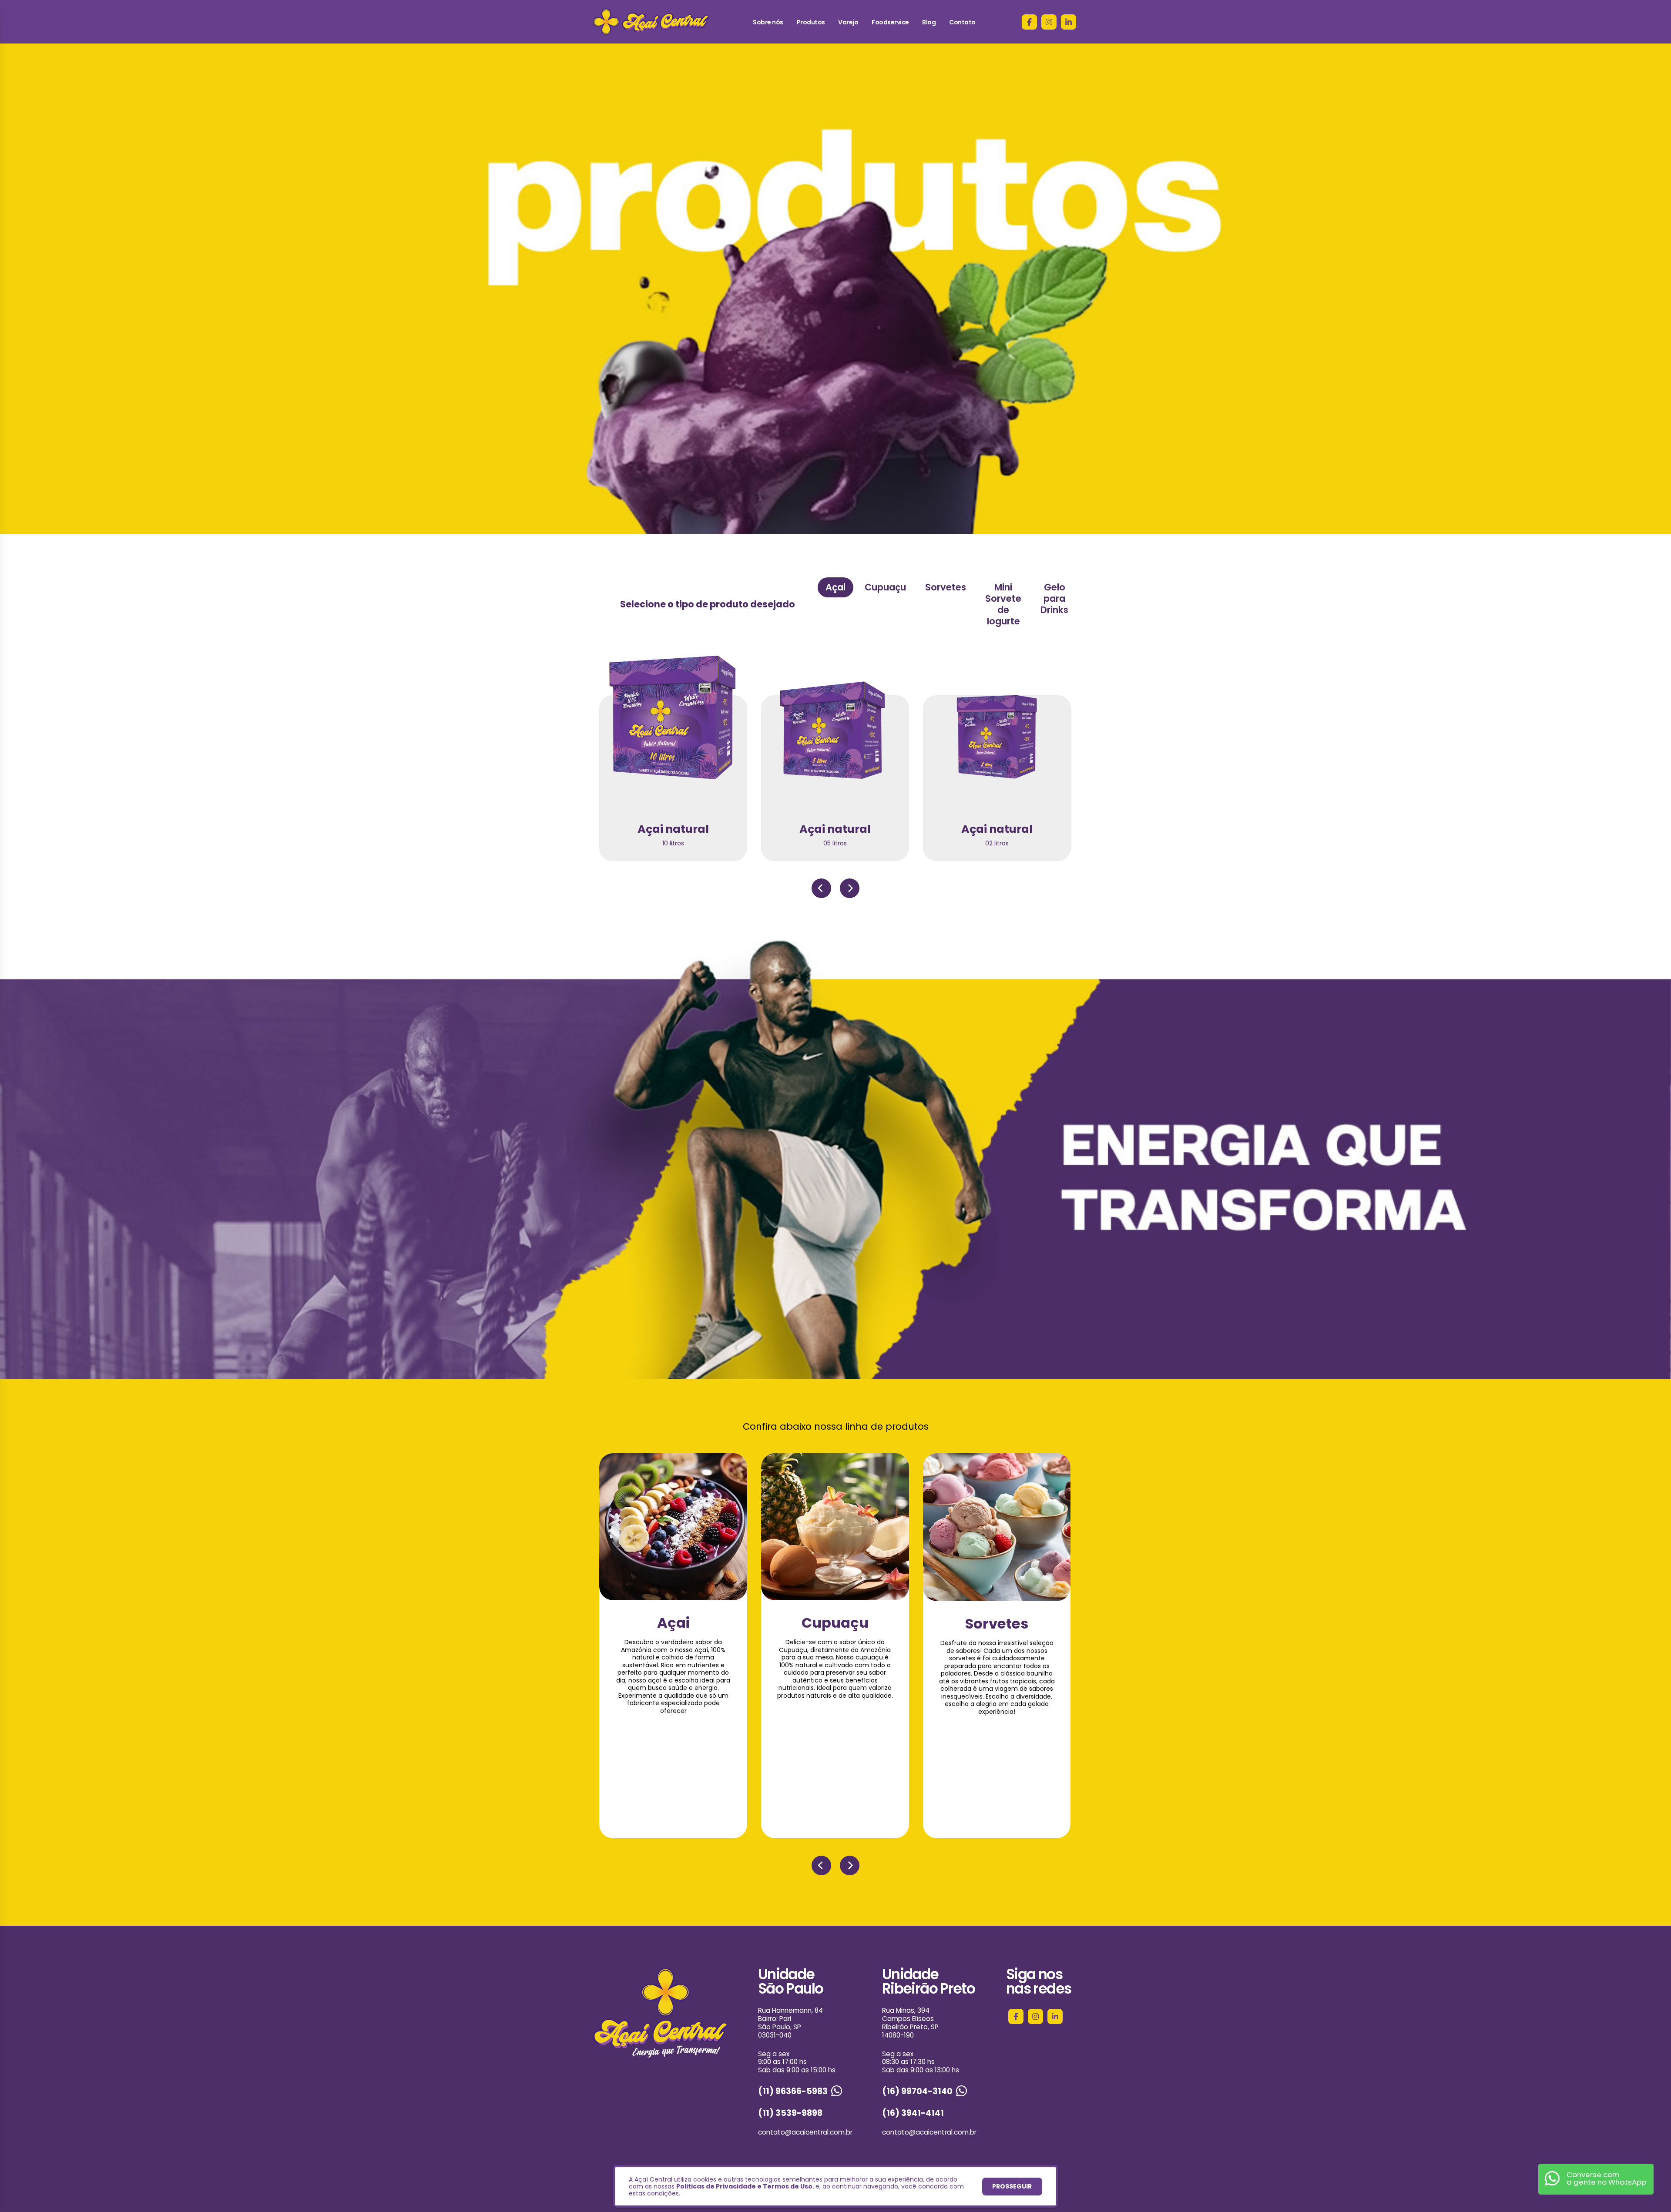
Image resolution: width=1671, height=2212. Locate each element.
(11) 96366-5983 (793, 2091)
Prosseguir (1012, 2186)
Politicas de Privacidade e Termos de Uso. (745, 2186)
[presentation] (821, 888)
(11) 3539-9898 (790, 2113)
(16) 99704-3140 (917, 2091)
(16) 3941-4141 (913, 2113)
